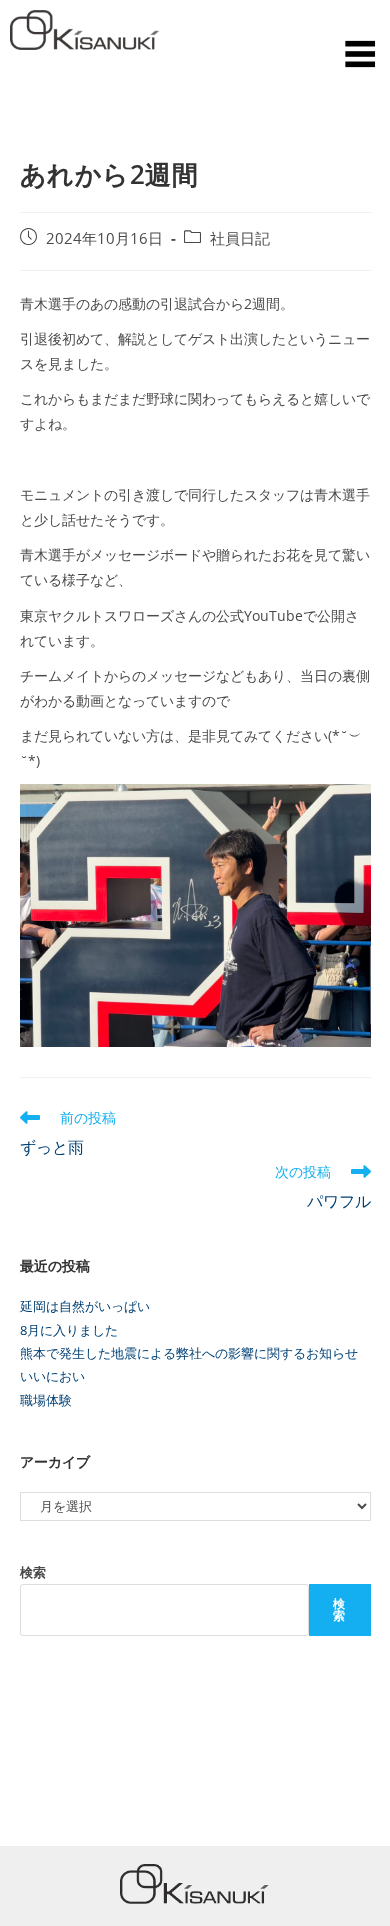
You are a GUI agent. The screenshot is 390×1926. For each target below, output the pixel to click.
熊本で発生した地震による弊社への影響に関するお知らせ (189, 1353)
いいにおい (52, 1376)
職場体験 (46, 1400)
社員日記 (240, 238)
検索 (33, 1572)
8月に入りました (69, 1330)
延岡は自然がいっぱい (85, 1306)
